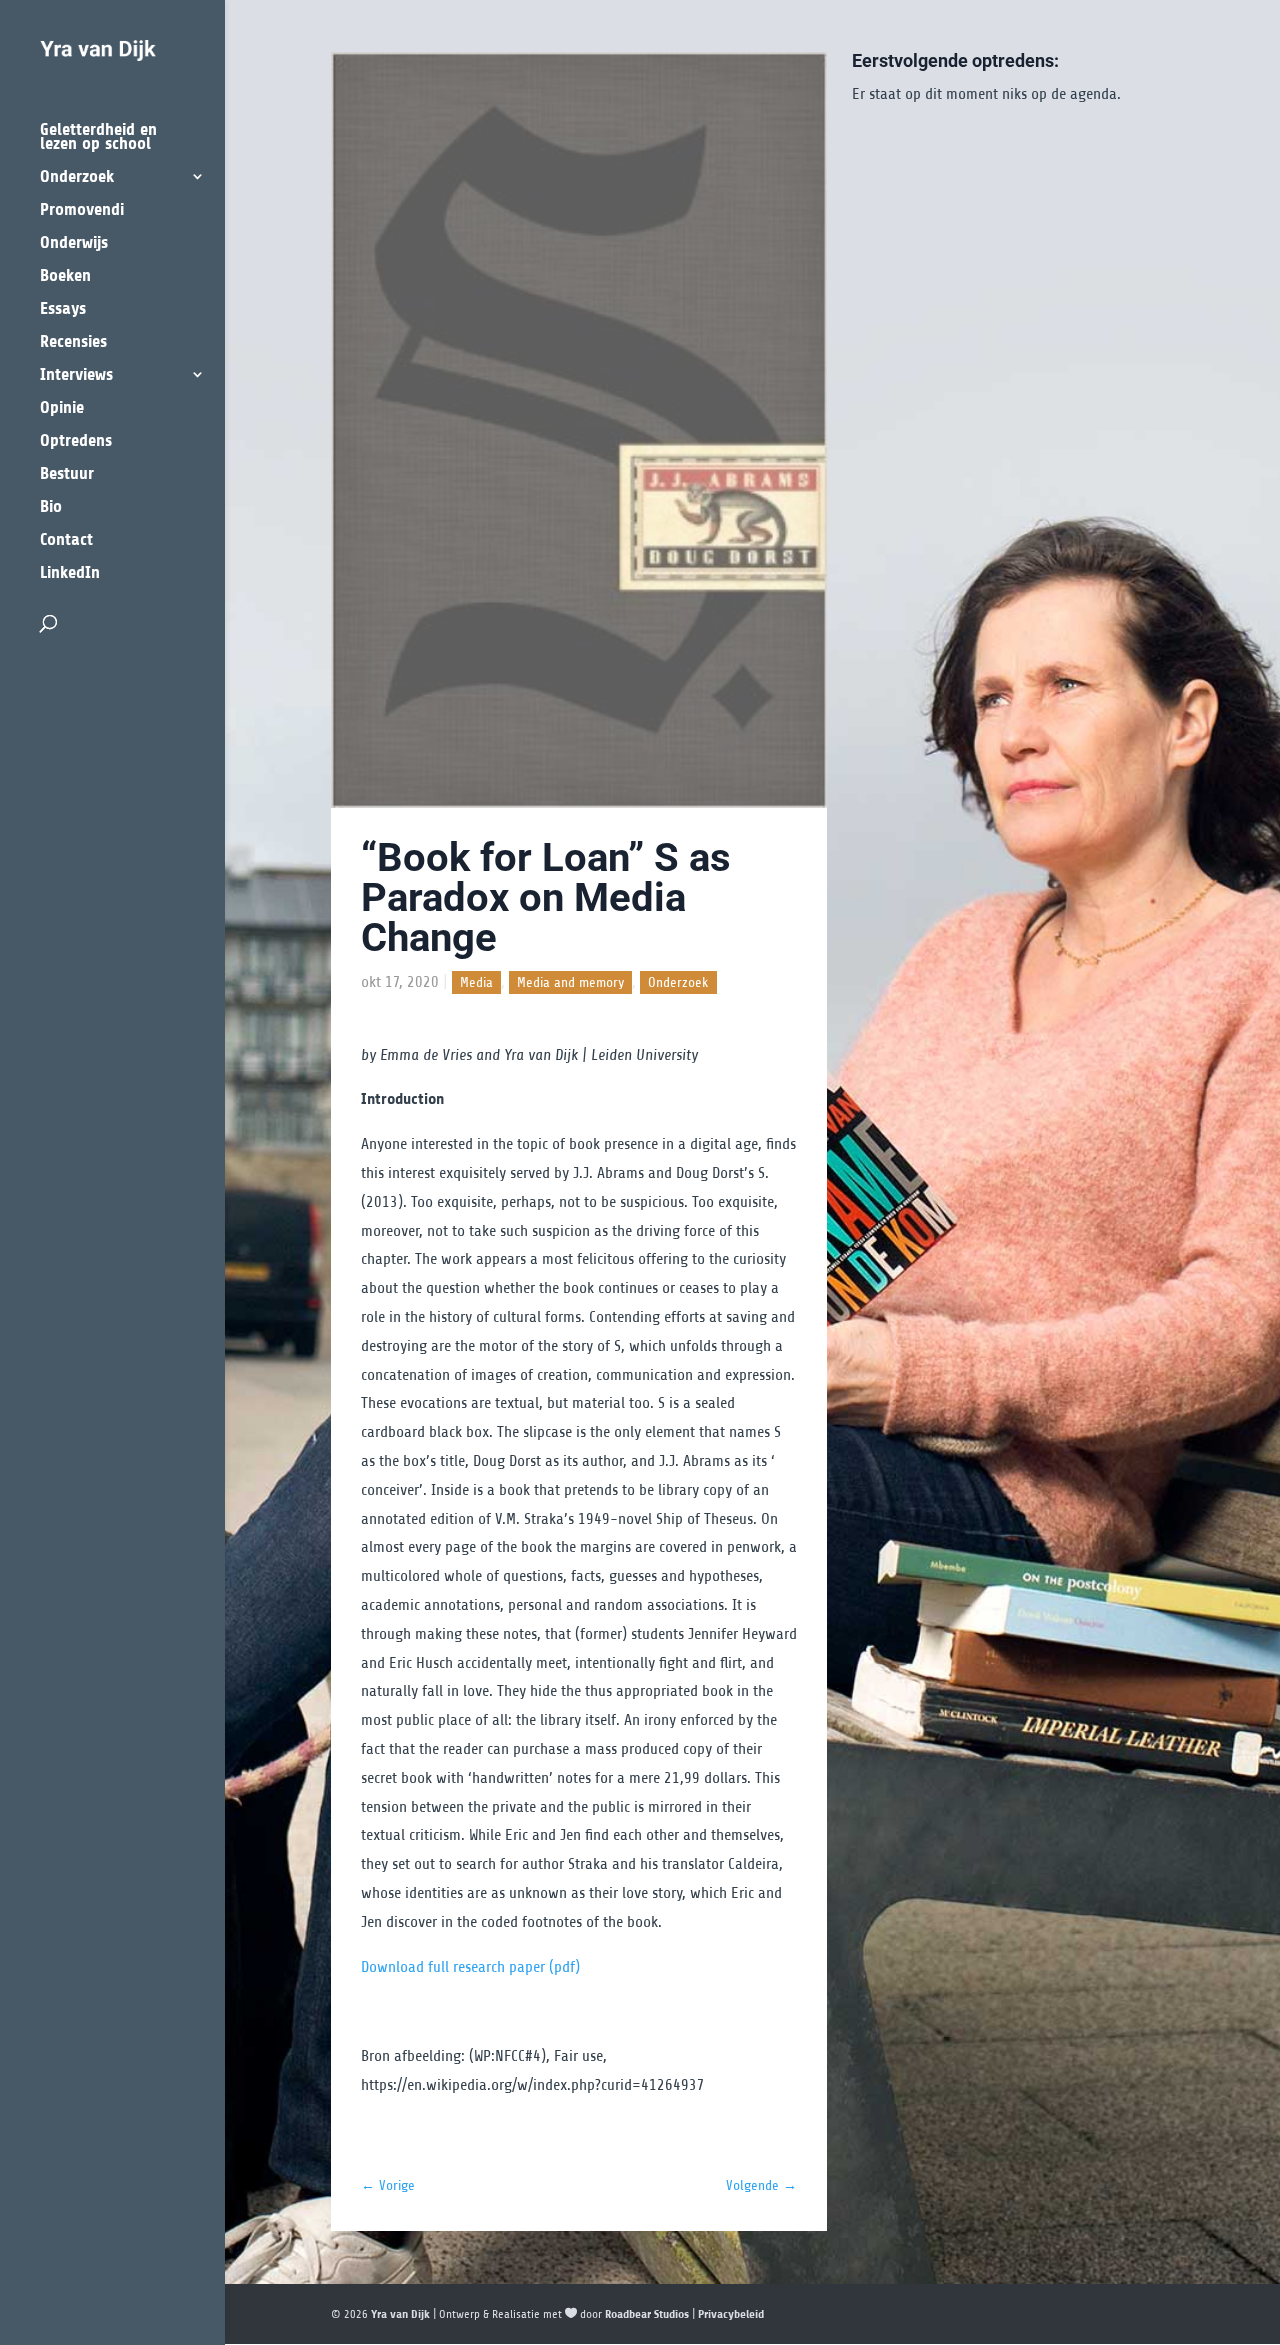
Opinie (62, 408)
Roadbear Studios (647, 2314)
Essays (63, 309)
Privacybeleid (731, 2314)
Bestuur (67, 474)
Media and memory (570, 982)
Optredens (76, 441)
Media (476, 982)
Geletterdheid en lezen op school (98, 137)
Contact (66, 540)
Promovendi (82, 210)
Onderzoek (77, 177)
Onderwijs (74, 243)
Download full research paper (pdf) (470, 1967)
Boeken (65, 276)
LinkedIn (70, 573)
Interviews (76, 375)
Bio (51, 507)
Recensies (73, 342)
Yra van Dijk (400, 2314)
